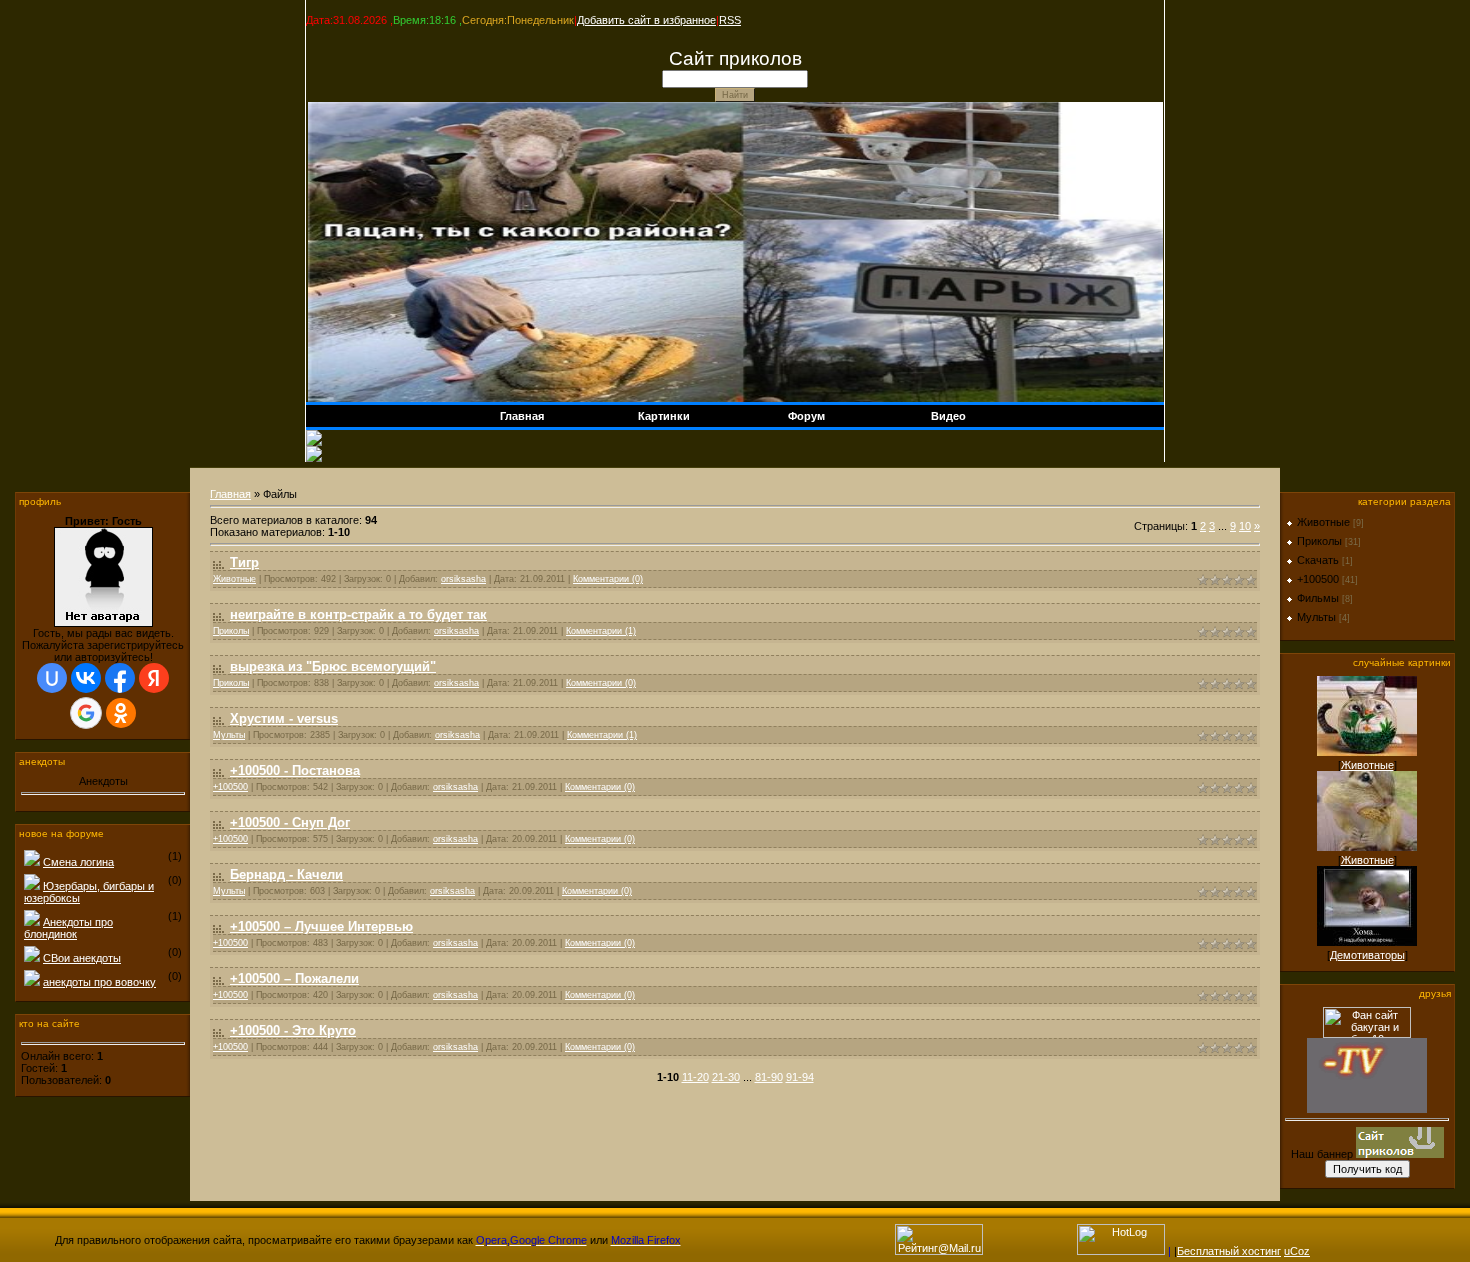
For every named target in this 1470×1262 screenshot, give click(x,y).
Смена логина (78, 862)
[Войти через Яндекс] (154, 678)
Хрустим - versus (284, 718)
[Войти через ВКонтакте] (86, 678)
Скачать (1318, 560)
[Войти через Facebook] (120, 678)
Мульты (229, 735)
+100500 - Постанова (295, 770)
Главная (230, 494)
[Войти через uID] (52, 678)
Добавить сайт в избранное (646, 20)
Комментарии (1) (601, 631)
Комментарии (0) (608, 579)
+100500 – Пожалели (294, 978)
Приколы (231, 631)
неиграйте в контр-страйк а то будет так (358, 614)
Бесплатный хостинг (1229, 1251)
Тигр (244, 562)
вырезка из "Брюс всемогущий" (333, 666)
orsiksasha (463, 579)
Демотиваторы (1367, 955)
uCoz (1297, 1251)
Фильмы (1318, 598)
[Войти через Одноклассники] (121, 713)
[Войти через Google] (86, 713)
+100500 (230, 787)
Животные (234, 579)
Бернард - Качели (286, 874)
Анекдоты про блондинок (68, 928)
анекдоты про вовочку (99, 982)
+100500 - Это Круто (293, 1030)
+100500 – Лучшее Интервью (321, 926)
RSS (730, 20)
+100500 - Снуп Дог (290, 822)
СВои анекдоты (82, 958)
